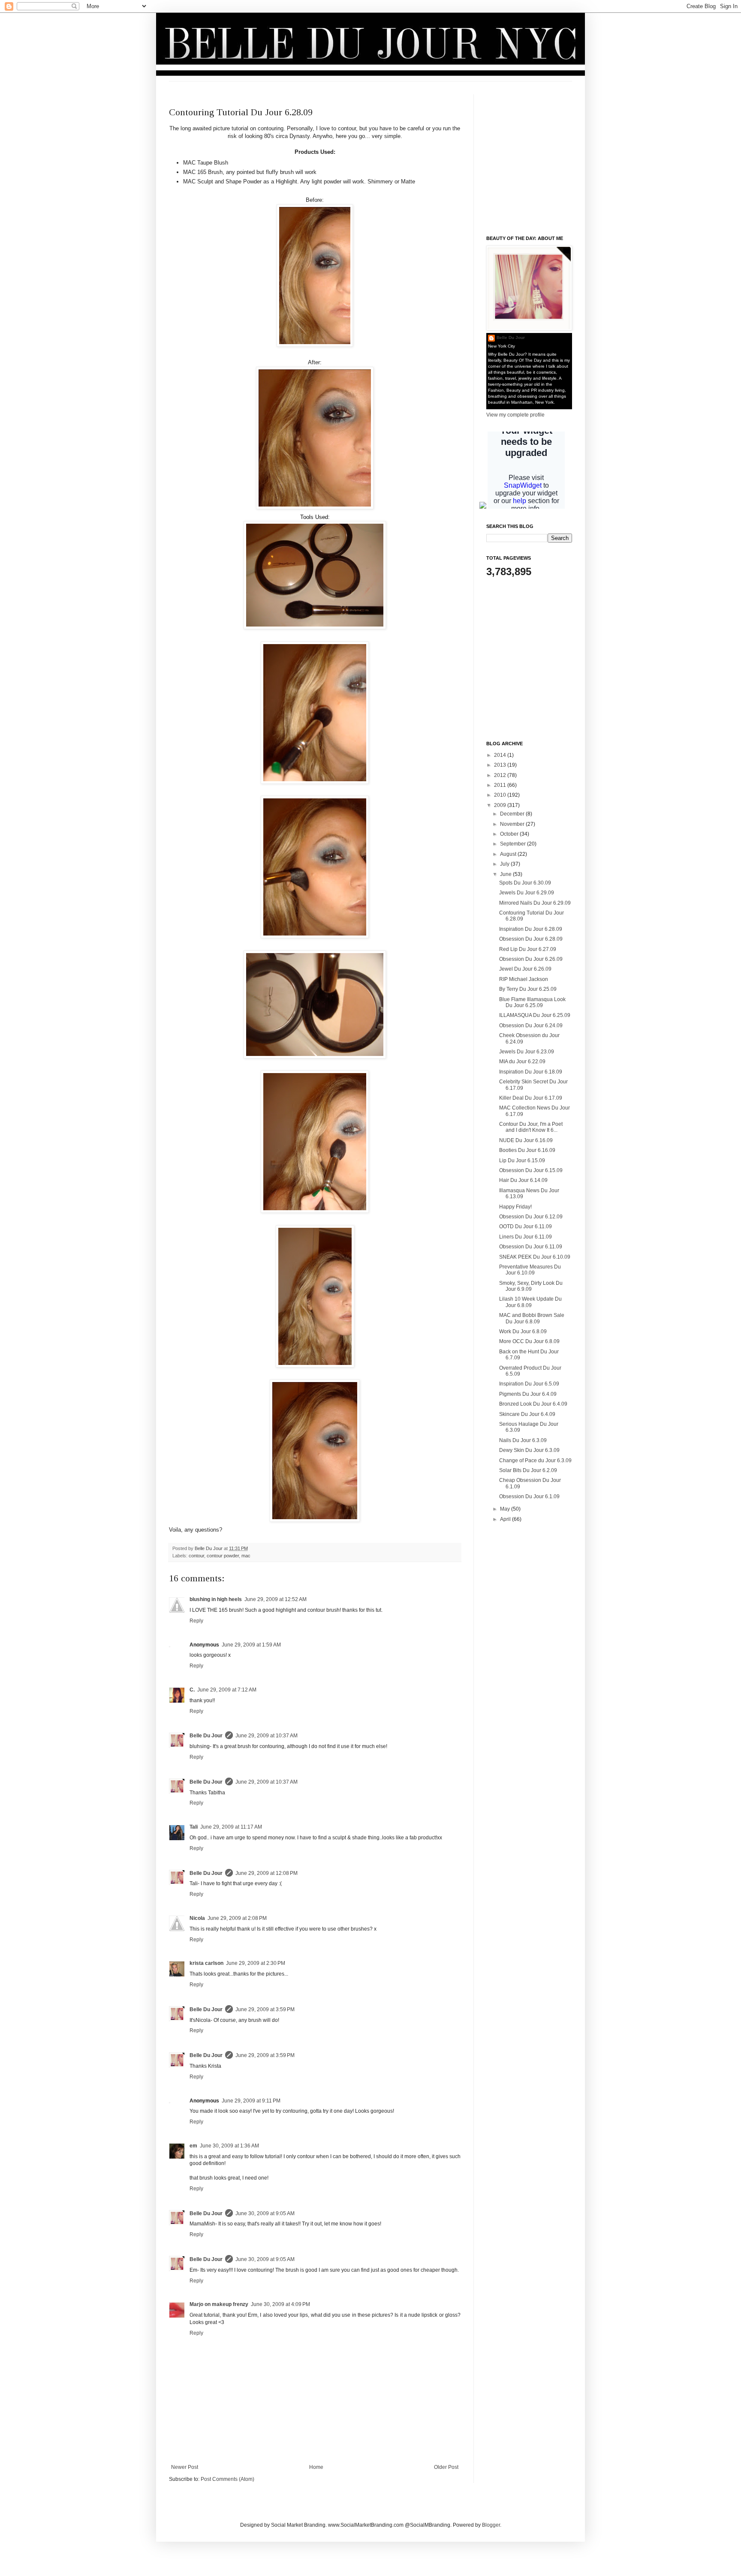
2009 (501, 805)
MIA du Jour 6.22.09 (522, 1062)
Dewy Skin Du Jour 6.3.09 (529, 1450)
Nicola (197, 1918)
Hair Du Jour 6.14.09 (523, 1180)
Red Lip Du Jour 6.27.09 (528, 949)
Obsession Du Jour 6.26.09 (531, 959)
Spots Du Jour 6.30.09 (525, 883)
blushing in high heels (216, 1599)
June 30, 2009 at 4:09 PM (280, 2304)
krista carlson (206, 1963)
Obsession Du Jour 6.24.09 (531, 1026)
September (514, 844)
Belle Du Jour (209, 1548)
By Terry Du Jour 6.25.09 (528, 989)
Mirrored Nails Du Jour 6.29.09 (535, 903)
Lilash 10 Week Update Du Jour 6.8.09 (530, 1302)
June (506, 874)
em (193, 2146)
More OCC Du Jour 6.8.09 (529, 1341)
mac (246, 1556)
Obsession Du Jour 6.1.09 (529, 1496)
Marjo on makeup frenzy (219, 2304)
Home (316, 2467)
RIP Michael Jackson (524, 979)
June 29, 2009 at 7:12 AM (227, 1690)
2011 (501, 785)
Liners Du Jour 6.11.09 (526, 1237)
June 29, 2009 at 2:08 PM (237, 1918)
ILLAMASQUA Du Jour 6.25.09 (535, 1015)
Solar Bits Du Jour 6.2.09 (528, 1470)
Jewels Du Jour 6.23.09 (527, 1052)
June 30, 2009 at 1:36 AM (229, 2146)
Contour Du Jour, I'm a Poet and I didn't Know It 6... (531, 1127)
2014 (501, 755)
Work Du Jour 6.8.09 (523, 1331)
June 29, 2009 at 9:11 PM (251, 2101)
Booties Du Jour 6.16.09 (527, 1150)
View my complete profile (515, 415)
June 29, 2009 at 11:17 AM (231, 1827)
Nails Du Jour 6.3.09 (523, 1440)
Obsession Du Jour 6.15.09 (531, 1170)
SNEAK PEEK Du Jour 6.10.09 (535, 1257)
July (505, 864)
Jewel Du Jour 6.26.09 (525, 969)
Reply (196, 1621)
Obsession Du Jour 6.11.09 (531, 1247)
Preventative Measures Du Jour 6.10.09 (530, 1270)
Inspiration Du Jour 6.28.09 (531, 929)
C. (192, 1690)
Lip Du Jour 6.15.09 (522, 1161)
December (513, 814)
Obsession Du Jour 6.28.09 (531, 939)
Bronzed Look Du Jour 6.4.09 (533, 1404)
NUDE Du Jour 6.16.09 (526, 1140)
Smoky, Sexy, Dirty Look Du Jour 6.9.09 (531, 1286)
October (510, 834)
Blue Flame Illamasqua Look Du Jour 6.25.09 (532, 1002)
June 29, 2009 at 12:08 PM (267, 1873)
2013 (501, 765)
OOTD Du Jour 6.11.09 (526, 1227)
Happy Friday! (515, 1207)
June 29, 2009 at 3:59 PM (265, 2009)
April (506, 1519)
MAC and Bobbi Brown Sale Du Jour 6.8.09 (532, 1318)
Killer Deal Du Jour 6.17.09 (531, 1098)
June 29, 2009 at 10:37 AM (267, 1736)
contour (196, 1556)
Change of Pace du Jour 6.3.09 (535, 1460)
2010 (501, 795)
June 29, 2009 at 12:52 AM (276, 1599)
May (506, 1509)
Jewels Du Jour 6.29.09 (527, 893)
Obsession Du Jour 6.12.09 (531, 1217)
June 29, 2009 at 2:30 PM (256, 1963)
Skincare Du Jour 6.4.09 (527, 1414)
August (509, 854)
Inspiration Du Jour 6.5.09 (529, 1384)
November (513, 824)
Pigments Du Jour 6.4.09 (528, 1394)
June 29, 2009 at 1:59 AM (251, 1645)
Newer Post (185, 2467)
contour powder (223, 1556)
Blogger (491, 2525)
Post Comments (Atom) (227, 2479)
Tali (194, 1827)
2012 (501, 775)
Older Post (446, 2467)
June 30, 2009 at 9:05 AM (265, 2213)
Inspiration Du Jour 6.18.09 (531, 1072)
